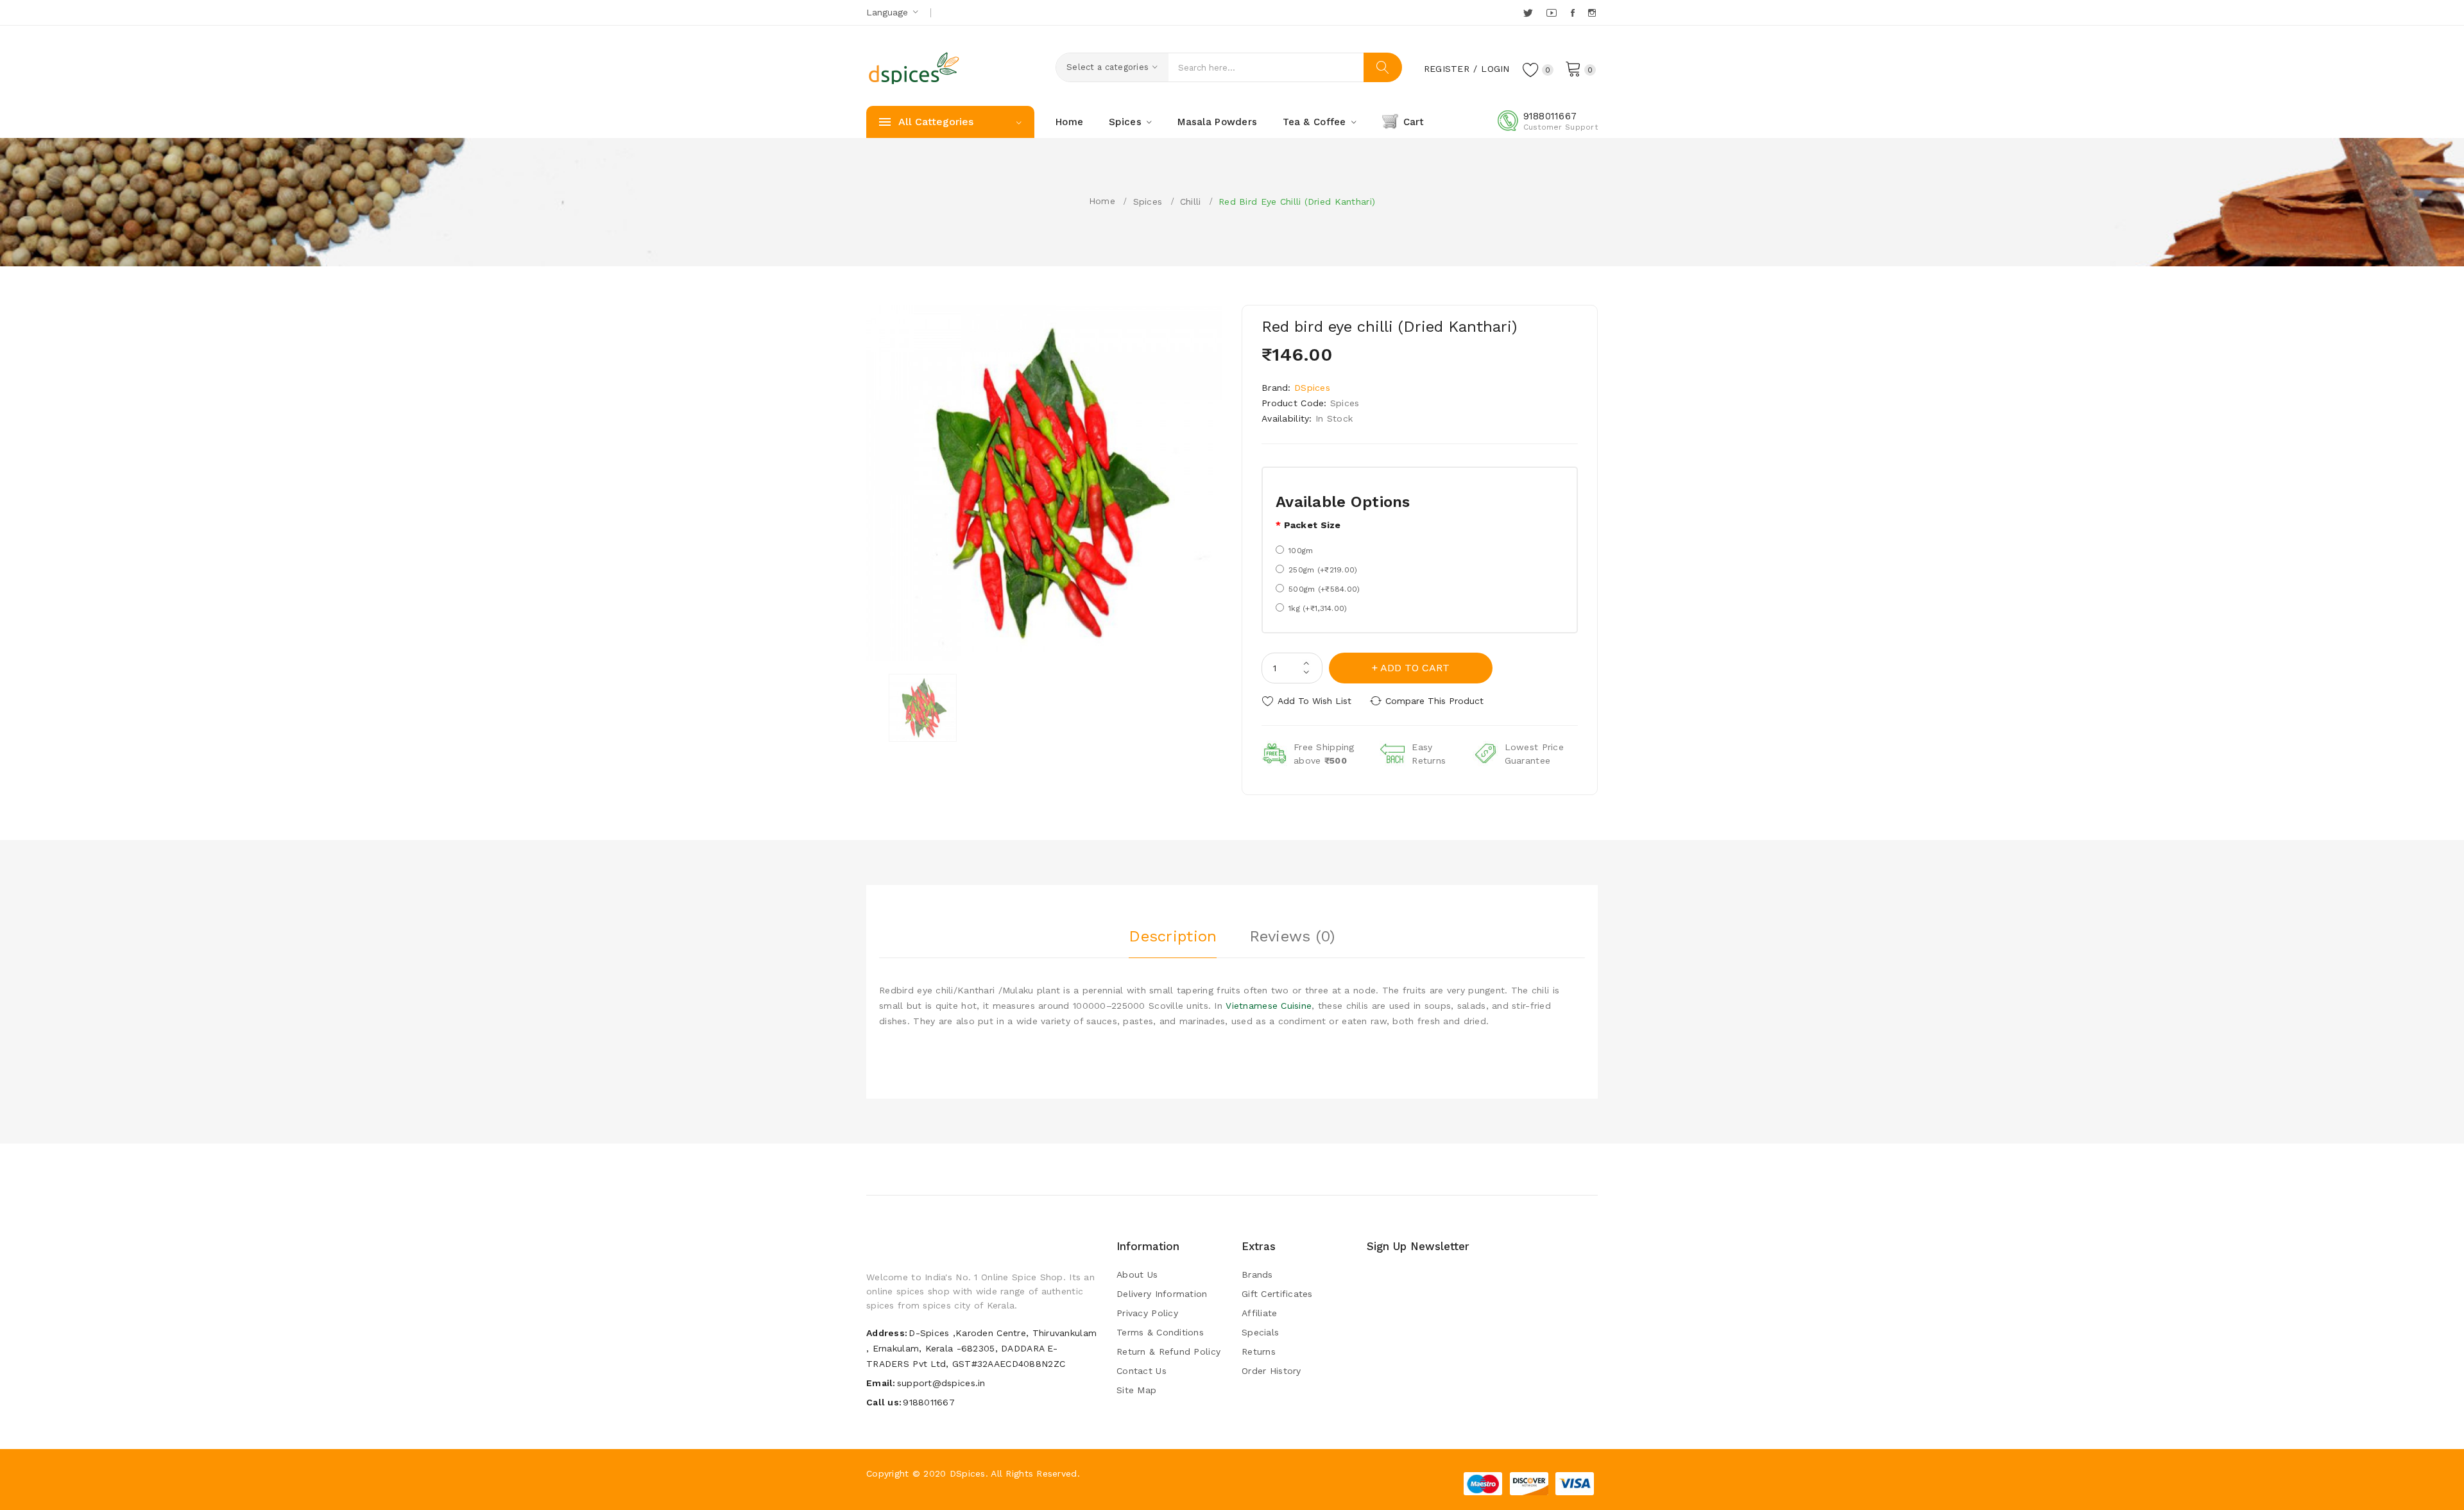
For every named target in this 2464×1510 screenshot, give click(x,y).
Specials (1260, 1332)
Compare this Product (1434, 701)
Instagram (1593, 13)
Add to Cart (1415, 668)
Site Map (1136, 1390)
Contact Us (1142, 1371)
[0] (1573, 68)
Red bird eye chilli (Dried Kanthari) (1297, 202)
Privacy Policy (1147, 1313)
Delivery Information (1162, 1294)
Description (1173, 936)
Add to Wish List (1314, 701)
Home (1102, 201)
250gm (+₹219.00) (1323, 570)
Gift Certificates (1277, 1294)
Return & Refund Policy (1168, 1351)
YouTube (1552, 13)
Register (1447, 69)
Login (1495, 69)
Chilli (1191, 202)
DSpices (1312, 388)
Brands (1257, 1274)
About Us (1137, 1274)
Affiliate (1260, 1313)
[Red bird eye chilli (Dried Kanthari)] (923, 708)
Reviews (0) (1292, 936)
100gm (1301, 551)
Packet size (1313, 525)
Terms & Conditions (1160, 1332)
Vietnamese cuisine (1269, 1006)
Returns (1259, 1351)
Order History (1271, 1371)
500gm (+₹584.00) (1324, 589)
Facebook (1574, 13)
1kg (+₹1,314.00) (1318, 608)
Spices (1148, 202)
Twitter (1529, 13)
